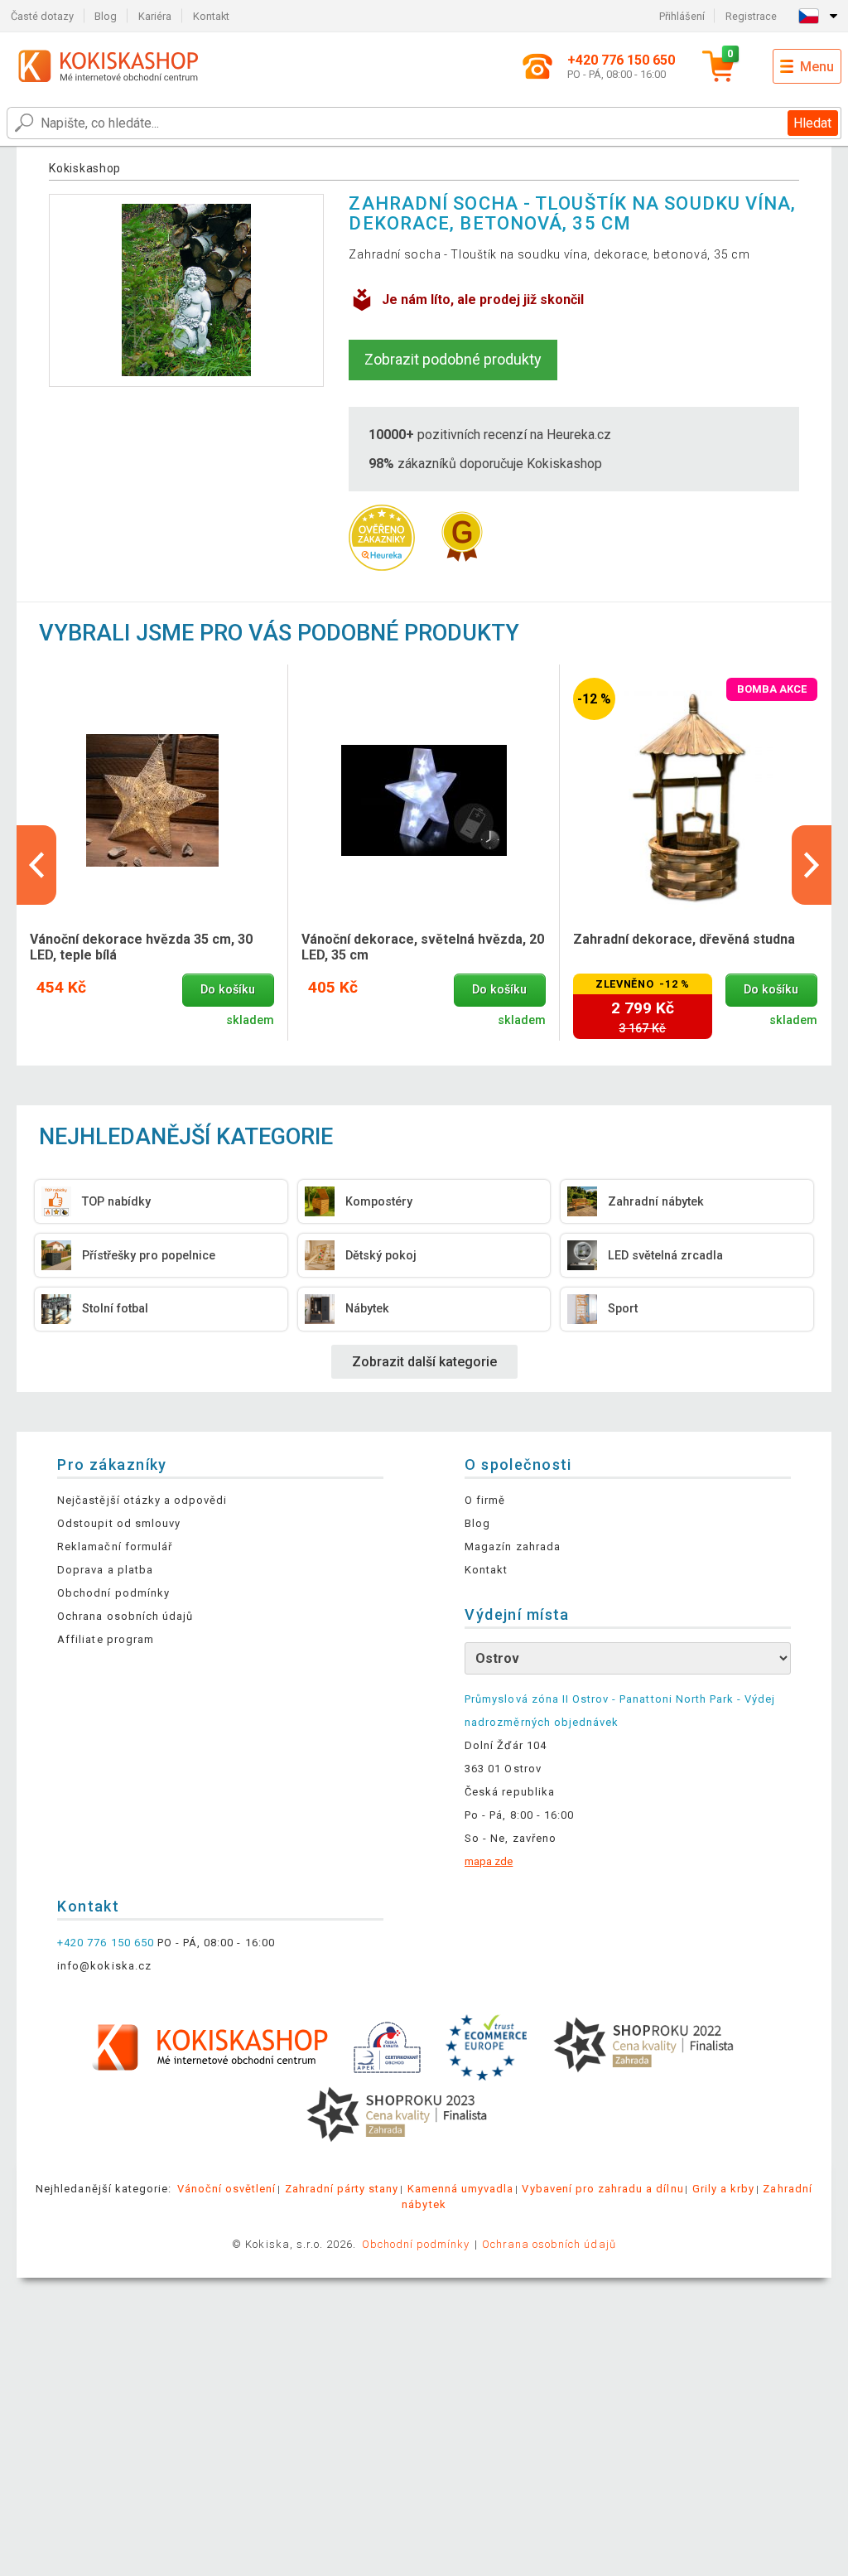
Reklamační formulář (115, 1547)
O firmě (485, 1500)
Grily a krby (723, 2189)
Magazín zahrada (513, 1547)
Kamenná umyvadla (461, 2189)
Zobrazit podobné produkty (453, 359)
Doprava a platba (105, 1570)
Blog (106, 16)
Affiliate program (106, 1639)
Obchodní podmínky (113, 1593)
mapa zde (489, 1861)
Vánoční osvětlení (227, 2189)
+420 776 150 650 (106, 1943)
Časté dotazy (42, 16)
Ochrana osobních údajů (125, 1616)
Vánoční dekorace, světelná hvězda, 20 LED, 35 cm (423, 947)
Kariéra (155, 16)
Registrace (751, 16)
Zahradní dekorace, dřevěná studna (684, 939)
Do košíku (228, 990)
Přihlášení (682, 16)
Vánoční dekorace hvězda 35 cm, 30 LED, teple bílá (141, 947)
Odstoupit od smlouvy (119, 1523)
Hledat (812, 123)
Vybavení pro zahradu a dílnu (602, 2189)
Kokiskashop (85, 168)
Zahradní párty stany (342, 2189)
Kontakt (211, 16)
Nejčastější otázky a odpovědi (142, 1500)
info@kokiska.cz (104, 1966)
